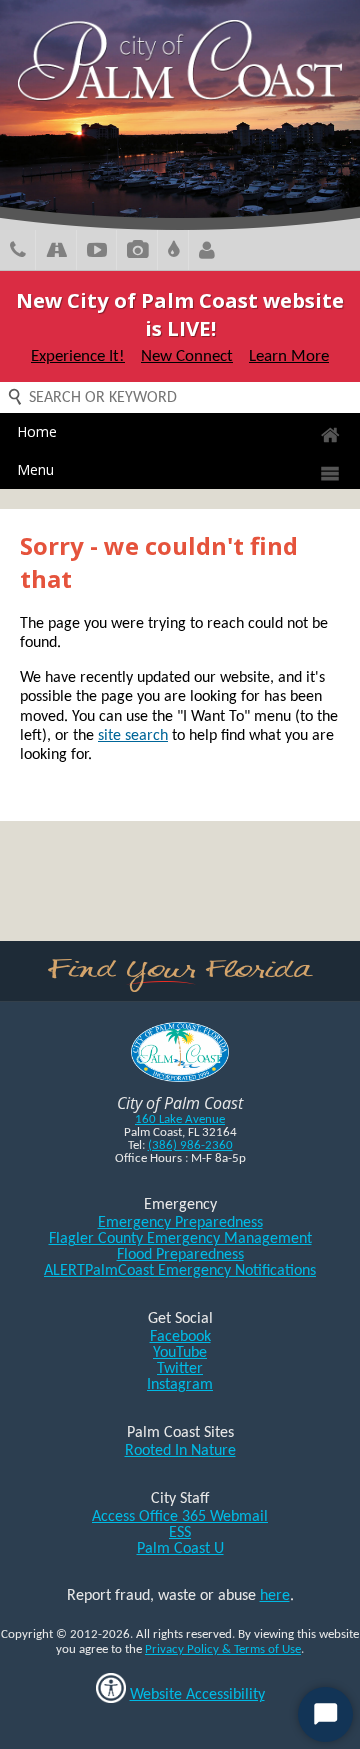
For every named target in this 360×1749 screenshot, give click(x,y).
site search (133, 736)
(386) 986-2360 (190, 1145)
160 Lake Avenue (180, 1119)
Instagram (180, 1385)
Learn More (289, 356)
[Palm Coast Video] (97, 252)
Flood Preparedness (180, 1255)
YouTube (180, 1353)
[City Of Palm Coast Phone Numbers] (18, 252)
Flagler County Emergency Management (180, 1239)
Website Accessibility (197, 1695)
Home (37, 431)
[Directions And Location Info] (56, 252)
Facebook (180, 1337)
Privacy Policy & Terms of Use (223, 1649)
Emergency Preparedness (180, 1223)
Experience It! (78, 356)
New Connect (187, 356)
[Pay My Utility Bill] (173, 252)
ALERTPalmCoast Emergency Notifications (180, 1271)
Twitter (180, 1369)
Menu (35, 469)
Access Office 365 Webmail (180, 1517)
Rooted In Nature (180, 1451)
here (275, 1596)
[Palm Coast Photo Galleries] (137, 252)
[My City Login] (207, 252)
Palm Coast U (180, 1549)
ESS (180, 1533)
